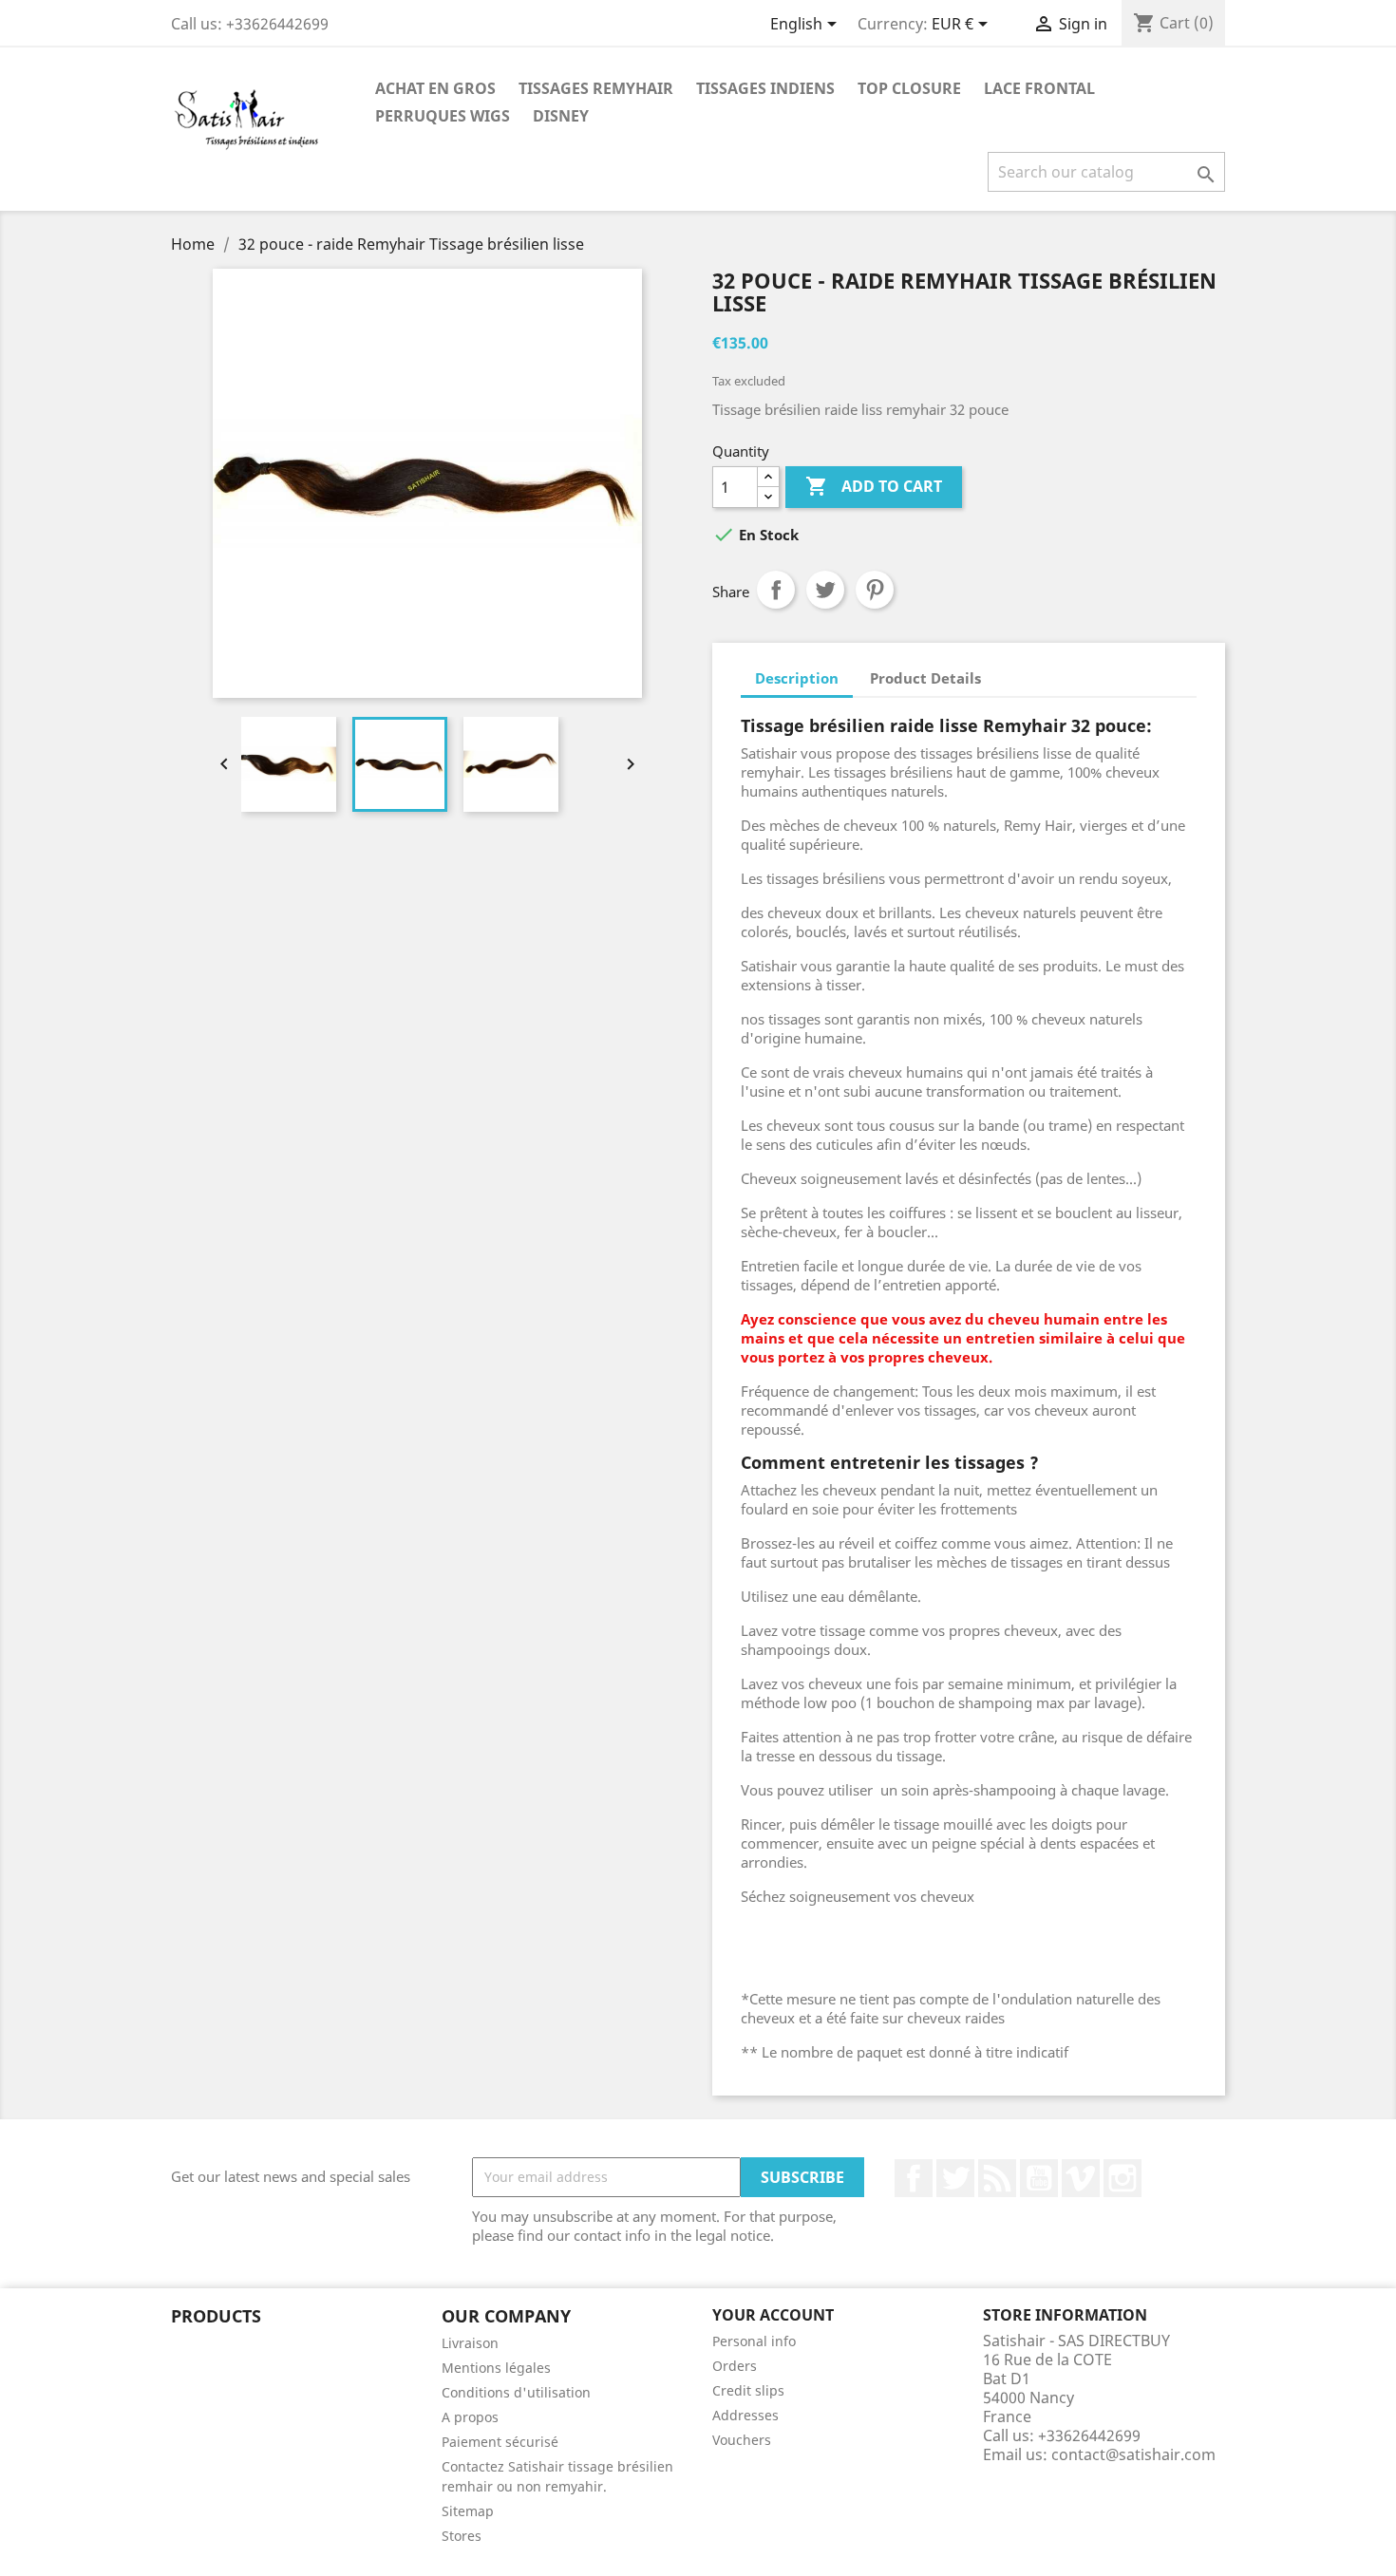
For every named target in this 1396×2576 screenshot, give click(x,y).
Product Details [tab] (925, 678)
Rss (997, 2178)
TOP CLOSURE (909, 88)
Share (776, 590)
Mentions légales (496, 2368)
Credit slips (748, 2390)
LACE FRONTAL (1039, 88)
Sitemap (468, 2511)
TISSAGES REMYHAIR (596, 88)
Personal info (754, 2341)
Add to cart (874, 486)
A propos (470, 2417)
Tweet (825, 590)
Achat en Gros (435, 88)
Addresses (745, 2415)
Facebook (914, 2178)
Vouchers (742, 2440)
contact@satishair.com (1133, 2454)
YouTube (1039, 2178)
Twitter (955, 2178)
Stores (462, 2536)
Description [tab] (797, 678)
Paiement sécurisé (500, 2442)
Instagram (1122, 2178)
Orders (735, 2366)
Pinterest (875, 590)
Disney (561, 116)
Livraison (470, 2343)
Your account (773, 2315)
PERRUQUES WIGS (443, 116)
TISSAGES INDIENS (765, 88)
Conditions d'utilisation (516, 2392)
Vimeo (1081, 2178)
